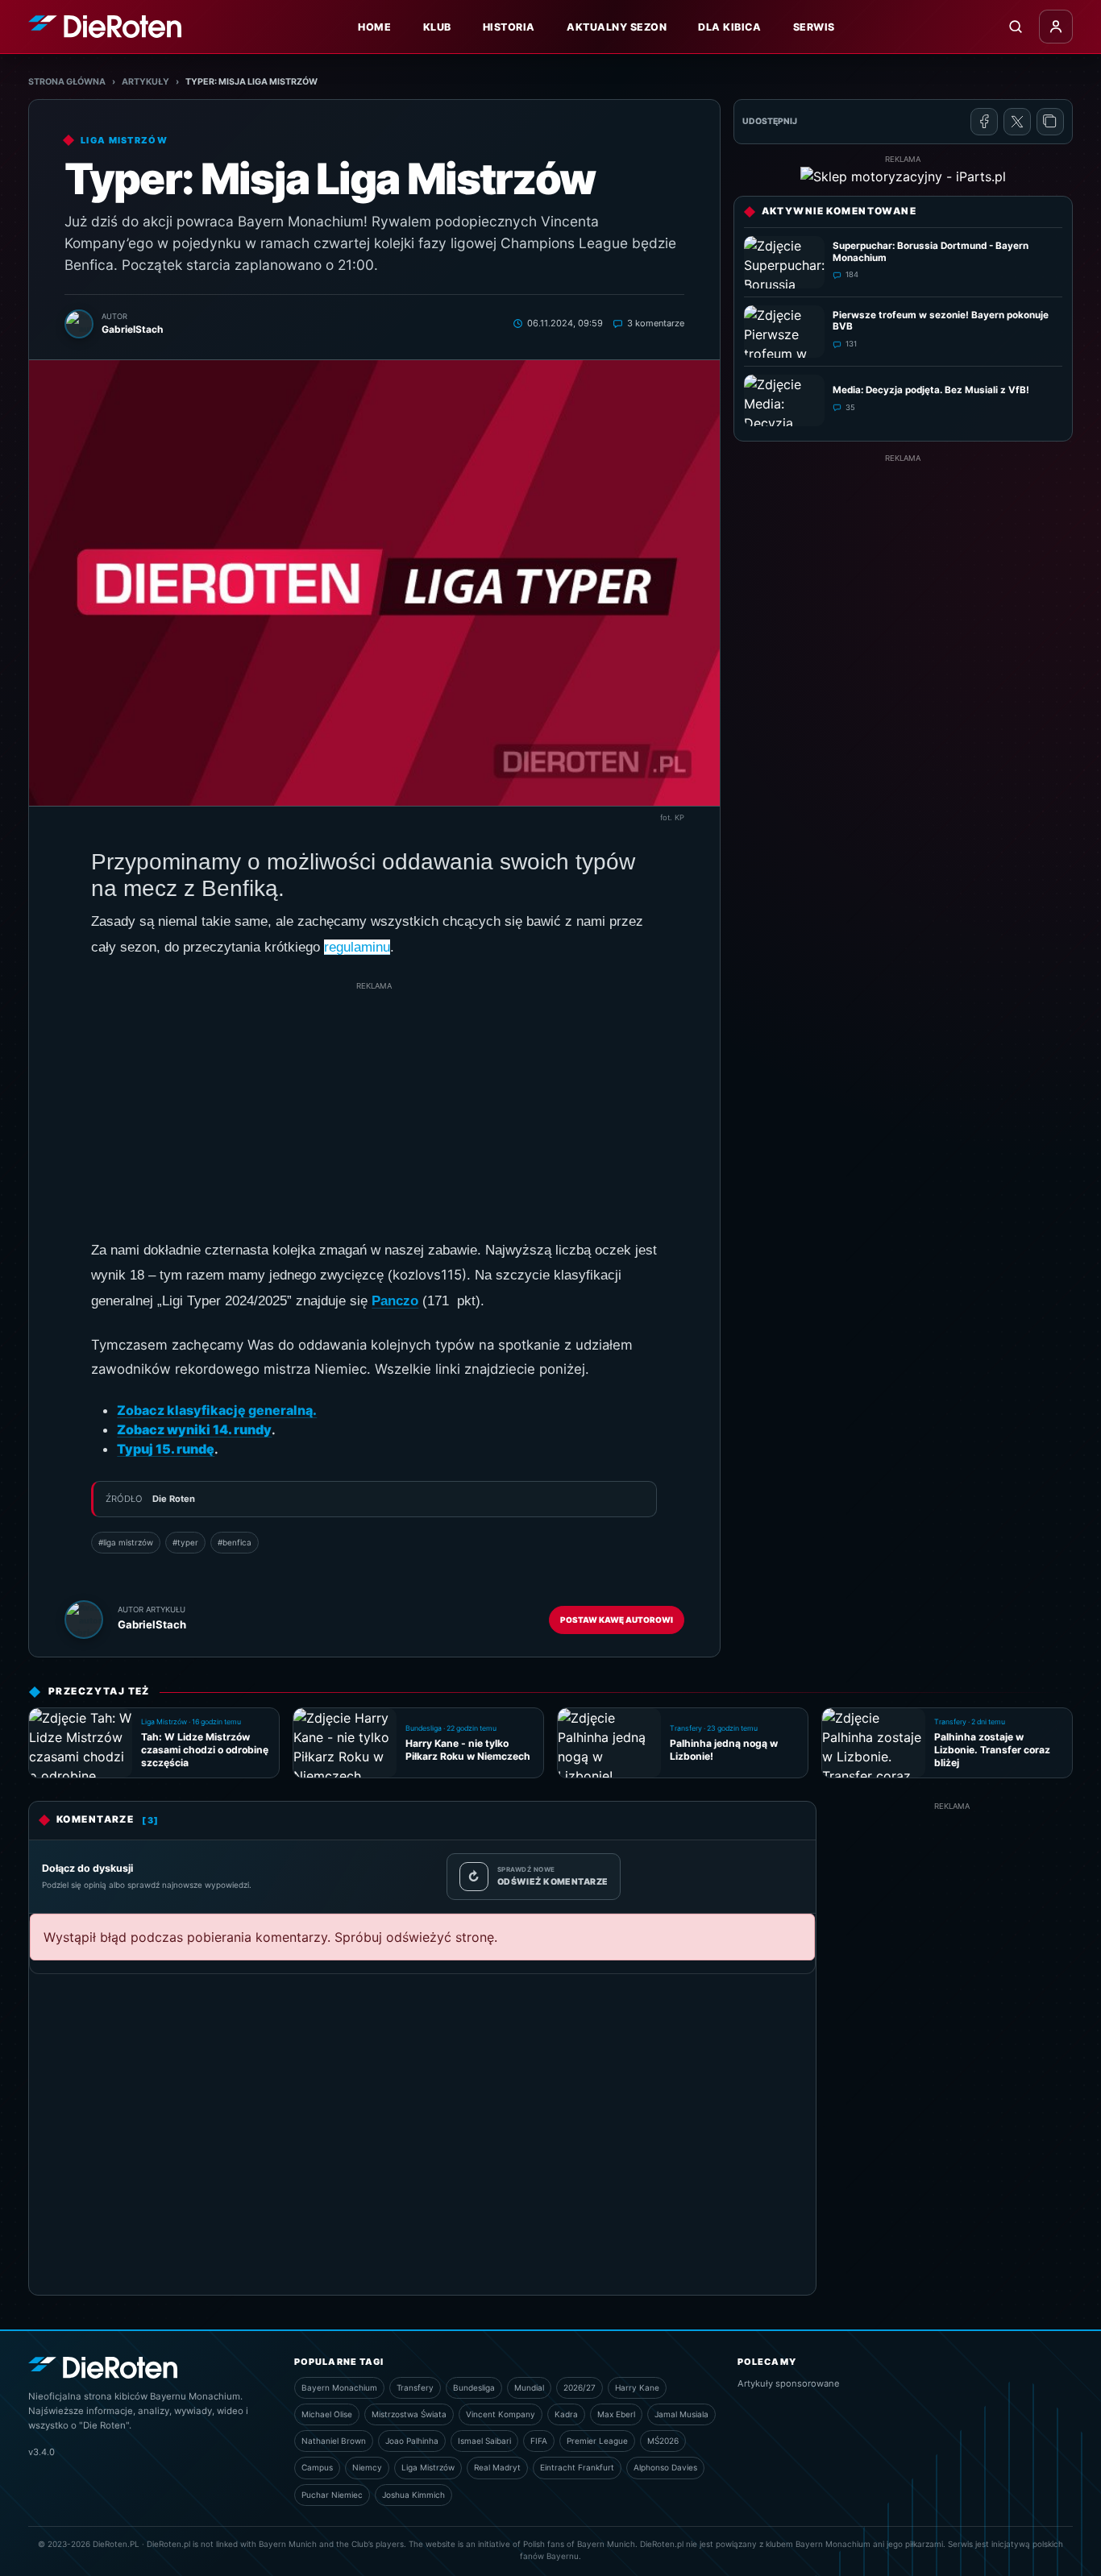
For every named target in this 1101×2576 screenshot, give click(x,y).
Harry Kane (637, 2387)
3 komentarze (656, 323)
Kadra (566, 2414)
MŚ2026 (663, 2441)
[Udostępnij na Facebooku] (984, 122)
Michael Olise (327, 2414)
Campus (317, 2467)
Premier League (597, 2441)
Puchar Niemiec (332, 2495)
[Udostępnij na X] (1017, 122)
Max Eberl (616, 2414)
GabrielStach (152, 1624)
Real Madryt (497, 2467)
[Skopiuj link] (1050, 122)
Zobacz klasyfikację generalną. (217, 1410)
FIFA (539, 2441)
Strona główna (67, 82)
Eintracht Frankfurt (577, 2467)
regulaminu (357, 947)
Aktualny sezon (617, 27)
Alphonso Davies (665, 2467)
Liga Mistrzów (428, 2467)
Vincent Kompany (501, 2414)
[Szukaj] (1016, 27)
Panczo (395, 1301)
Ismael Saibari (484, 2441)
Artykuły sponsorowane (789, 2383)
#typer (185, 1542)
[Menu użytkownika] (1056, 27)
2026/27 (580, 2387)
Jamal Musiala (681, 2414)
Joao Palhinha (412, 2441)
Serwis (814, 27)
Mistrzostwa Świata (409, 2414)
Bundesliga (474, 2387)
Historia (509, 27)
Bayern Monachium (339, 2387)
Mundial (529, 2387)
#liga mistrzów (126, 1542)
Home (374, 27)
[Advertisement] (374, 1105)
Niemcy (367, 2467)
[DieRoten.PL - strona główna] (105, 26)
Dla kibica (729, 27)
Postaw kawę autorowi (617, 1620)
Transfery (415, 2387)
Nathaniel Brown (334, 2441)
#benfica (235, 1542)
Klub (437, 27)
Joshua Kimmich (413, 2495)
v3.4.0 (42, 2452)
